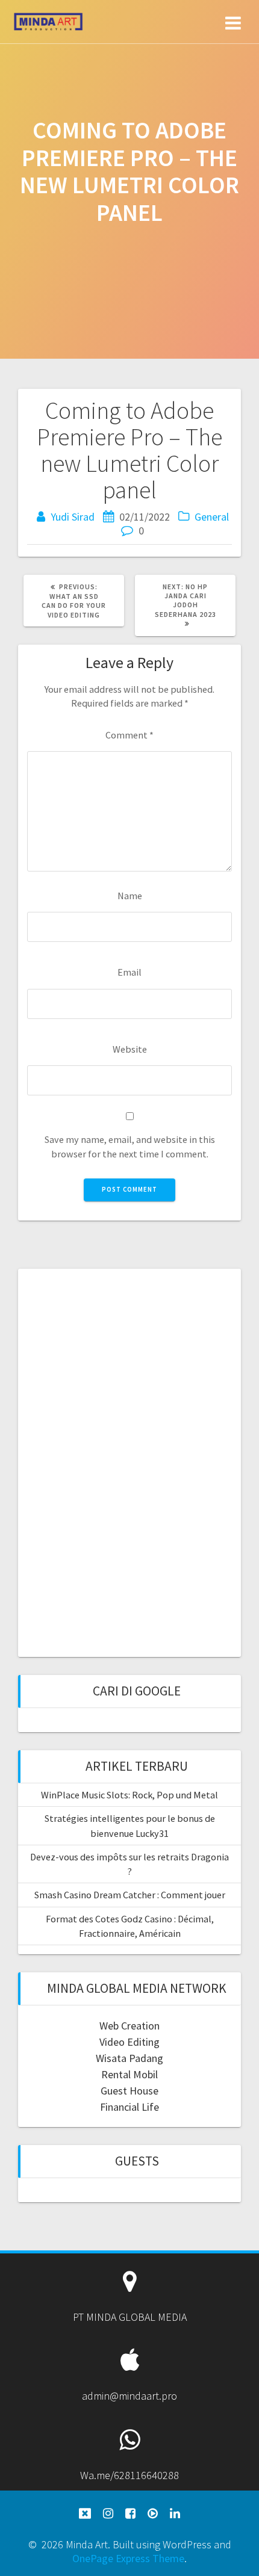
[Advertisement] (129, 1461)
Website (130, 1049)
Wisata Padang (129, 2058)
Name (130, 896)
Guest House (129, 2091)
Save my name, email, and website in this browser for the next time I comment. (130, 1146)
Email (129, 972)
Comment (129, 735)
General (212, 517)
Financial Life (129, 2107)
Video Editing (129, 2042)
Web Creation (129, 2026)
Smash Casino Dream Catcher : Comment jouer (130, 1895)
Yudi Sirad (73, 517)
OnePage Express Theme (128, 2558)
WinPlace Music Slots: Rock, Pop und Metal (129, 1795)
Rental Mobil (129, 2074)
